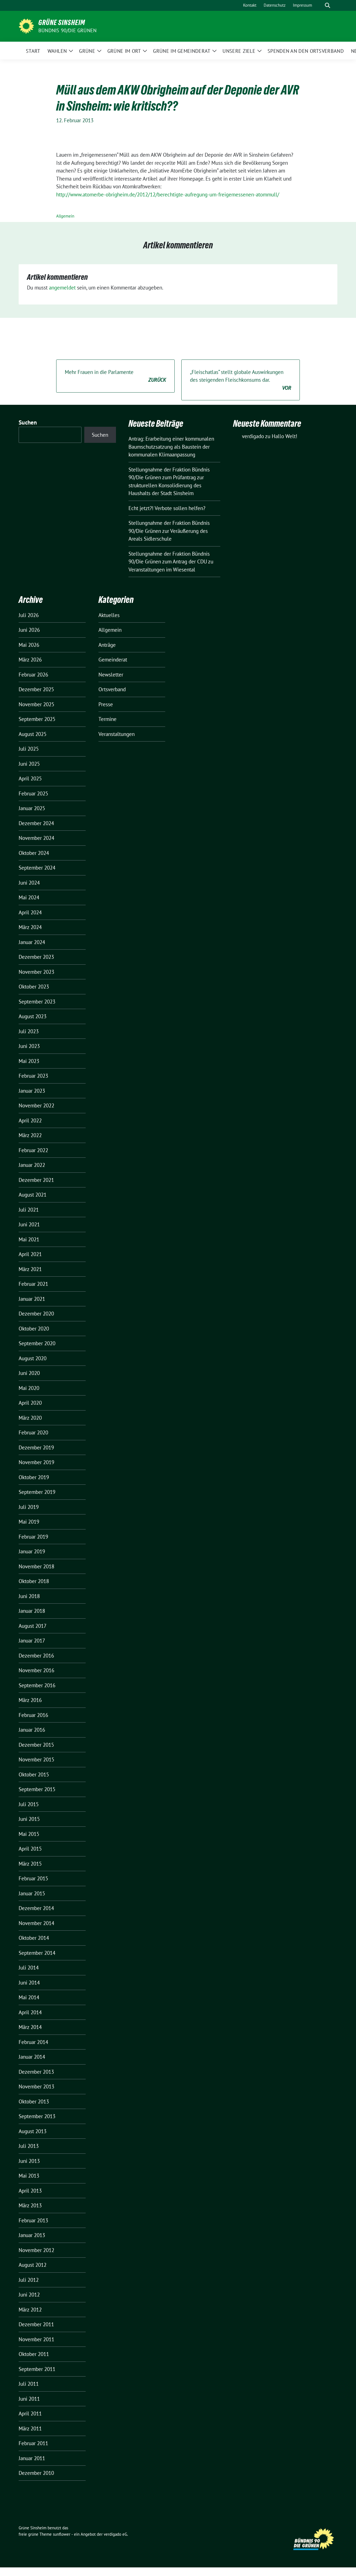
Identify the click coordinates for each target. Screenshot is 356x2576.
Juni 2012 (29, 2295)
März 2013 (30, 2205)
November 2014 (36, 1923)
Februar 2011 (33, 2443)
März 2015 (30, 1864)
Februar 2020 (33, 1432)
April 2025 (30, 778)
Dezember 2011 (36, 2324)
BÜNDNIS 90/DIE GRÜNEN (67, 30)
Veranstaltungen (117, 734)
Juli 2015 (29, 1804)
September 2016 (37, 1685)
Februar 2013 (33, 2220)
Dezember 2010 (36, 2473)
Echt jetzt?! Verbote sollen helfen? (168, 508)
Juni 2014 (29, 1983)
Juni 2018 (29, 1596)
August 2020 (33, 1358)
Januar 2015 (32, 1893)
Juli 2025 (29, 749)
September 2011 (37, 2369)
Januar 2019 (32, 1551)
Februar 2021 (33, 1284)
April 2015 (30, 1849)
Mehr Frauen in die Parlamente (115, 376)
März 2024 (30, 927)
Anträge (107, 645)
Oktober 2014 (34, 1938)
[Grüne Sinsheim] (26, 26)
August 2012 (33, 2265)
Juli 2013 (29, 2146)
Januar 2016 (32, 1730)
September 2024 (37, 868)
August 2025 (33, 734)
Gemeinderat (113, 660)
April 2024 (30, 912)
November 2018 (36, 1566)
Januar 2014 (32, 2057)
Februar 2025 (33, 793)
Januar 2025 (32, 808)
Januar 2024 (32, 942)
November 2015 (36, 1759)
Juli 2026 (29, 615)
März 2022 (30, 1135)
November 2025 (36, 704)
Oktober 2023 (34, 987)
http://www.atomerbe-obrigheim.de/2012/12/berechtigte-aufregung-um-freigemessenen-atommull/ (168, 194)
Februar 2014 (33, 2042)
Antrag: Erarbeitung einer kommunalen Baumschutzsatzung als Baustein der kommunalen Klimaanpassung (171, 447)
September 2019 (37, 1492)
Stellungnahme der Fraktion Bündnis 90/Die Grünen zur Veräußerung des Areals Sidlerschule (169, 531)
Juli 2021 (29, 1210)
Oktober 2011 (34, 2354)
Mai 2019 (29, 1522)
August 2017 (33, 1626)
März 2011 (30, 2428)
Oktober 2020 (34, 1329)
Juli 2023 (29, 1031)
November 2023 (36, 972)
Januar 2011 (32, 2458)
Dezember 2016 (36, 1656)
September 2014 (37, 1953)
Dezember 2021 (36, 1180)
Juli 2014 (29, 1968)
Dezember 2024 (36, 823)
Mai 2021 (29, 1239)
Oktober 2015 (34, 1774)
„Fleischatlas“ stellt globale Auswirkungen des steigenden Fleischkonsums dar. (241, 380)
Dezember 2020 (36, 1314)
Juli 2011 (29, 2384)
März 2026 (30, 660)
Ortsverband (112, 689)
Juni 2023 (29, 1046)
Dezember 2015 (36, 1745)
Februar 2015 (33, 1878)
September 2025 (37, 719)
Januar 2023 (32, 1091)
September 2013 (37, 2116)
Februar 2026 (33, 675)
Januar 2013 (32, 2235)
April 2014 (30, 2012)
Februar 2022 (33, 1150)
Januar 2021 (32, 1299)
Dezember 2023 (36, 957)
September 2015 (37, 1789)
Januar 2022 (32, 1165)
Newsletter (111, 675)
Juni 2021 (29, 1224)
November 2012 (36, 2250)
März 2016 (30, 1700)
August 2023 (33, 1016)
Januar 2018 (32, 1611)
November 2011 (36, 2339)
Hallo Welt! (285, 436)
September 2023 (37, 1002)
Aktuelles (109, 615)
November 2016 (36, 1670)
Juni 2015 (29, 1819)
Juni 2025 (29, 764)
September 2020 (37, 1343)
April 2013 (30, 2191)
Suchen (28, 422)
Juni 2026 (29, 630)
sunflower (62, 2534)
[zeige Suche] (327, 5)
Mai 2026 (29, 645)
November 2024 (36, 838)
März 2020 (30, 1418)
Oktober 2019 (34, 1477)
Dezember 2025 (36, 689)
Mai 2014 (29, 1997)
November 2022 (36, 1105)
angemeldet (62, 288)
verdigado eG (115, 2534)
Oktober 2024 (34, 853)
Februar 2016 (33, 1715)
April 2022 (30, 1120)
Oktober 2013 (34, 2101)
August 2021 (33, 1195)
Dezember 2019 (36, 1447)
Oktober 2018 (34, 1581)
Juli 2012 (29, 2280)
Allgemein (65, 216)
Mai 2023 (29, 1061)
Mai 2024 (29, 897)
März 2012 (30, 2310)
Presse (106, 704)
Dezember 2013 (36, 2072)
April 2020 (30, 1403)
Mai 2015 (29, 1834)
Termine (107, 719)
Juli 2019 (29, 1507)
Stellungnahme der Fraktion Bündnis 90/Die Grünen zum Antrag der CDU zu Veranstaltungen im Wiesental (171, 562)
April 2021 (30, 1254)
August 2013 (33, 2131)
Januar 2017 (32, 1641)
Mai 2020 (29, 1388)
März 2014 (30, 2027)
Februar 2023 (33, 1076)
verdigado (253, 436)
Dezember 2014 (36, 1908)
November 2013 (36, 2086)
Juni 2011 (29, 2399)
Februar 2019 (33, 1537)
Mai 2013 (29, 2176)
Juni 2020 (29, 1373)
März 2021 (30, 1269)
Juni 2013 (29, 2161)
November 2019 (36, 1462)
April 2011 (30, 2413)
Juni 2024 (29, 883)
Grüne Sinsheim (62, 23)
